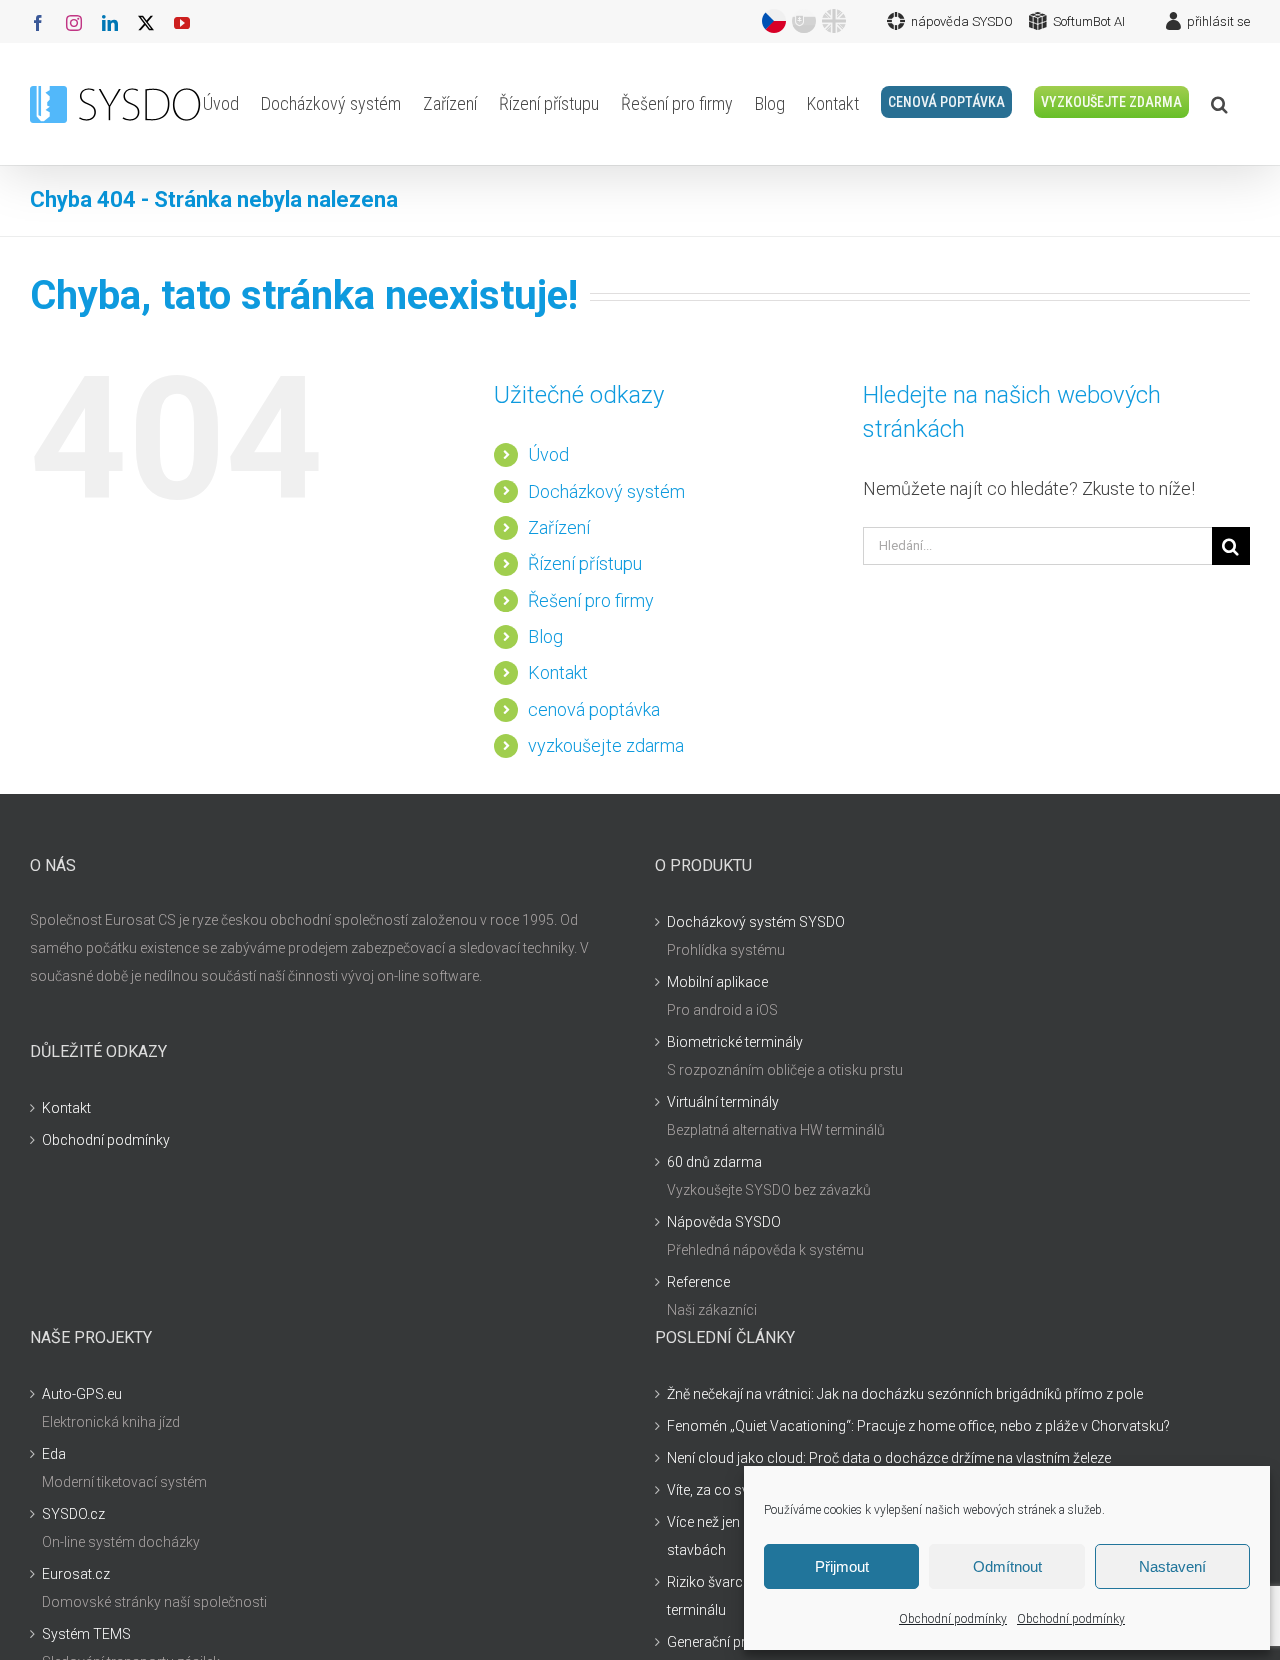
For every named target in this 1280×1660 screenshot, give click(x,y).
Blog (545, 636)
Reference (698, 1282)
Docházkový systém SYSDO (756, 922)
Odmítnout (1007, 1566)
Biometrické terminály (735, 1042)
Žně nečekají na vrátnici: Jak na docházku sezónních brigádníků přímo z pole (905, 1394)
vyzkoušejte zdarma (606, 745)
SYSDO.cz (73, 1514)
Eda (54, 1454)
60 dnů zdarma (714, 1162)
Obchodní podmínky (953, 1619)
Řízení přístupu (585, 563)
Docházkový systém (606, 491)
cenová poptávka (594, 709)
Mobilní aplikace (717, 982)
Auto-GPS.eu (82, 1394)
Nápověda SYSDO (724, 1222)
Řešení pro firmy (591, 600)
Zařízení (559, 527)
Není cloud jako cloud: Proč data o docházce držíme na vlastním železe (889, 1458)
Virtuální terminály (723, 1102)
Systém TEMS (86, 1634)
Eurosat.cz (76, 1574)
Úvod (548, 454)
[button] (1219, 104)
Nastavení (1172, 1566)
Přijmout (842, 1566)
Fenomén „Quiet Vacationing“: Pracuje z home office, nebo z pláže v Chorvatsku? (918, 1426)
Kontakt (558, 672)
